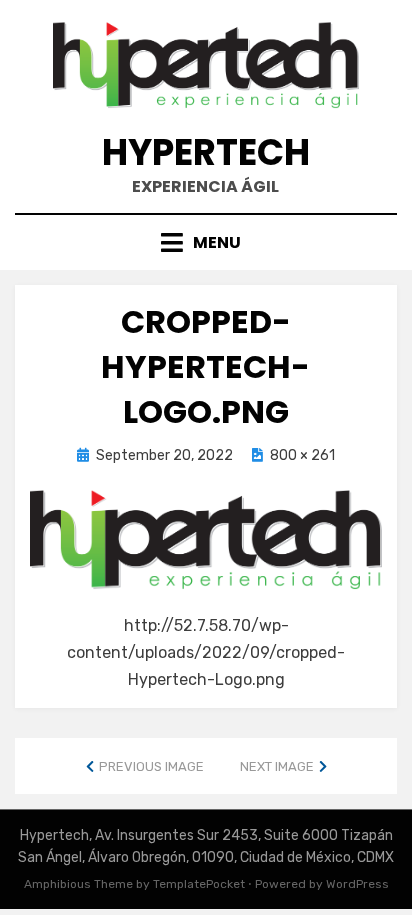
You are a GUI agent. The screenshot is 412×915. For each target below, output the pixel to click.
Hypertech (206, 152)
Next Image (277, 766)
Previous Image (151, 766)
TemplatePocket (199, 884)
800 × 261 (302, 455)
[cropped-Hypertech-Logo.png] (206, 538)
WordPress (357, 884)
